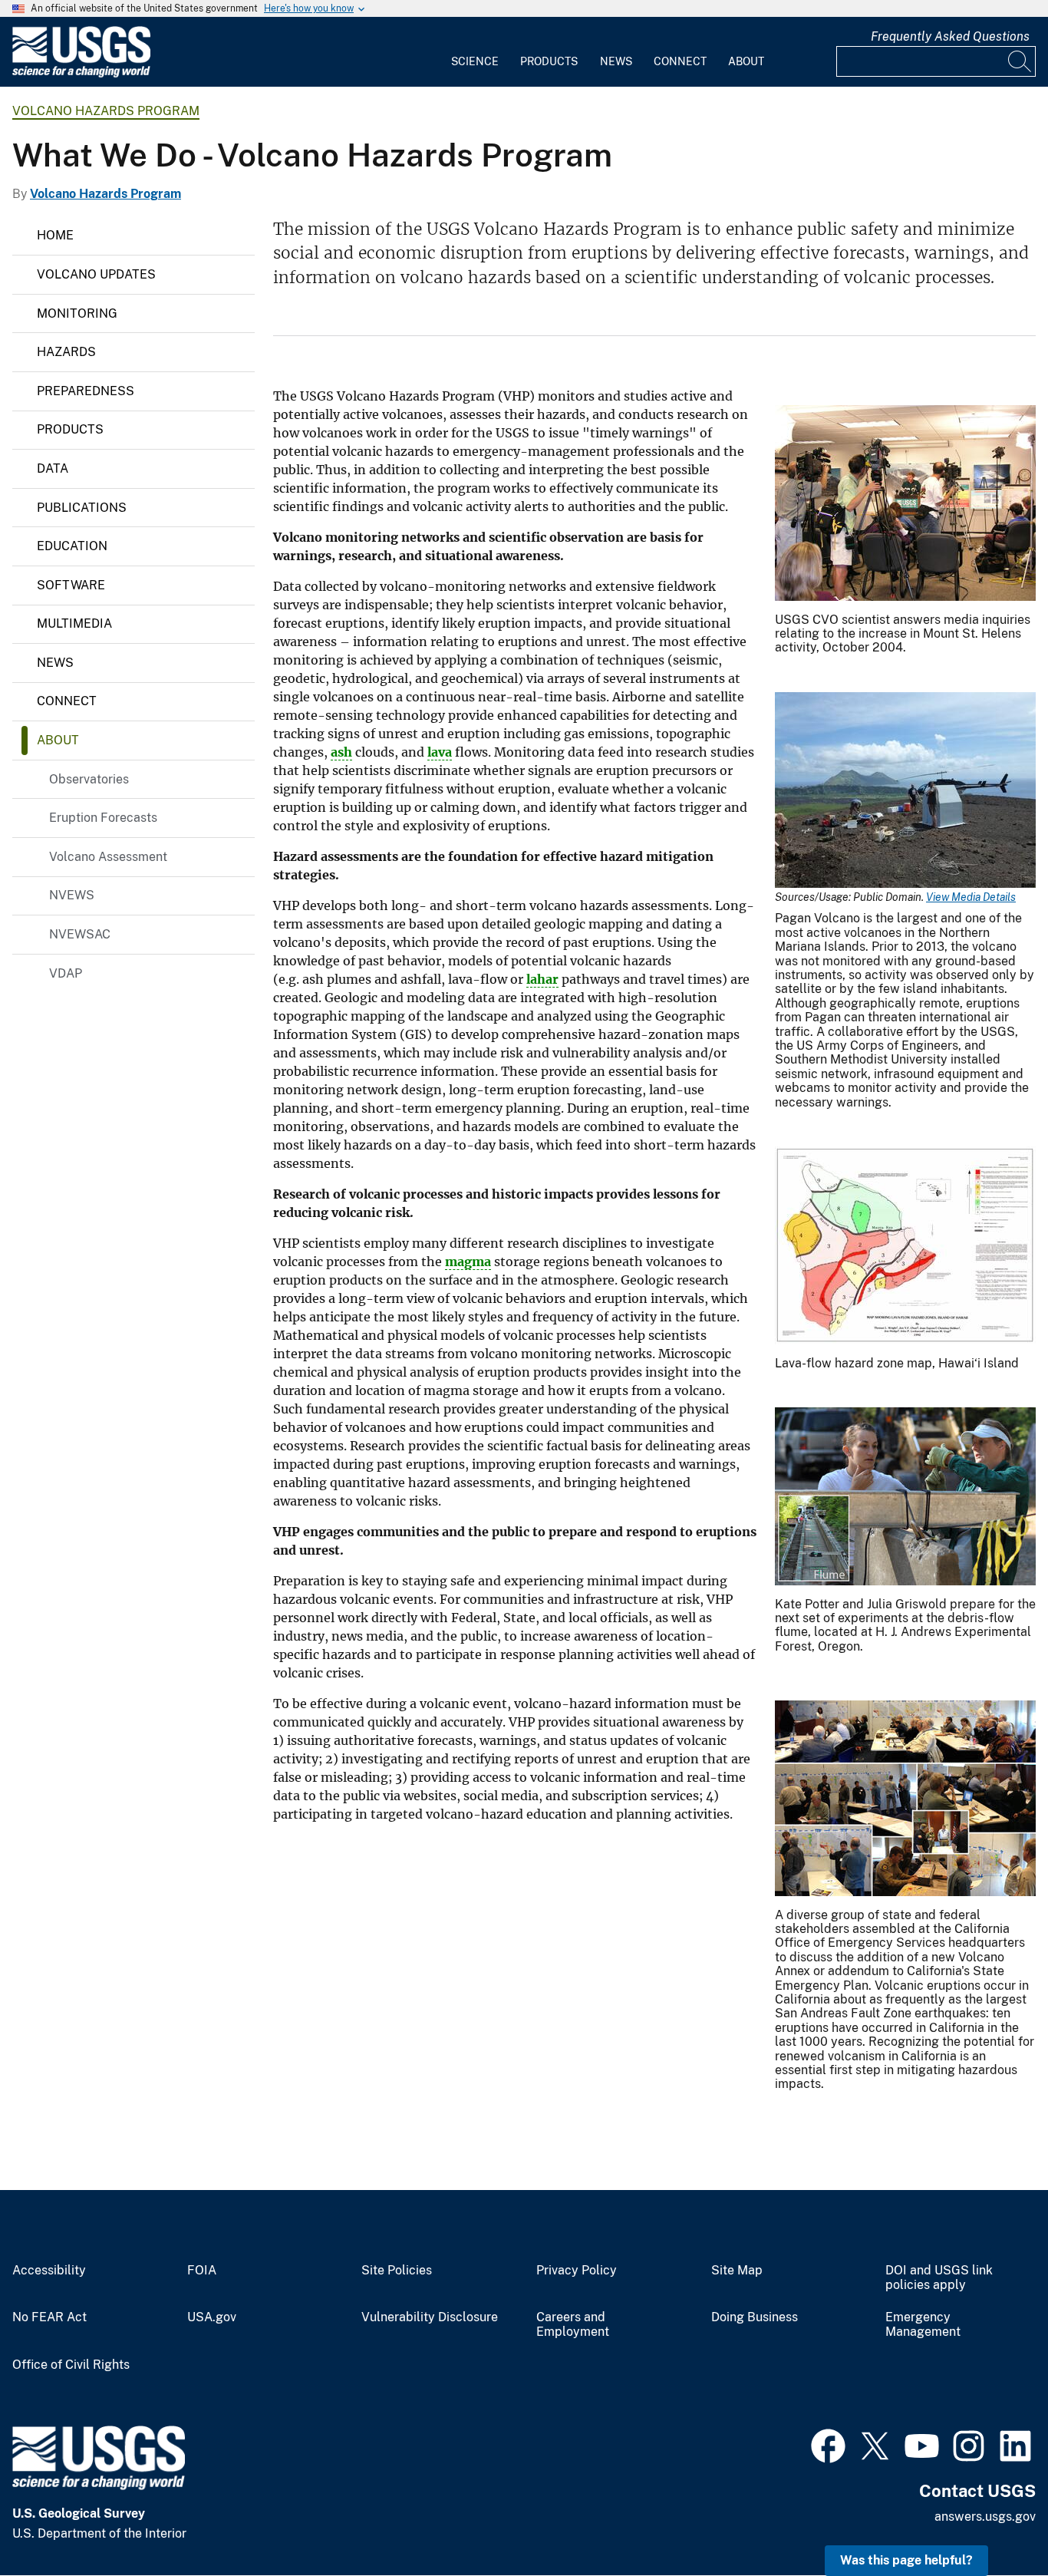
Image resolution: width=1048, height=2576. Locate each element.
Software (71, 585)
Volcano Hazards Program (106, 111)
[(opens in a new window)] (828, 2444)
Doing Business (755, 2317)
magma (468, 1262)
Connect (680, 61)
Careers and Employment (573, 2325)
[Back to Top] (992, 2520)
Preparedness (86, 391)
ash (341, 752)
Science (475, 61)
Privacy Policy (577, 2271)
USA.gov (212, 2317)
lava (440, 752)
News (616, 61)
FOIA (202, 2271)
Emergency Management (923, 2325)
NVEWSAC (80, 934)
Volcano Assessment (108, 857)
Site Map (737, 2271)
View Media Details (971, 897)
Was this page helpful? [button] (906, 2560)
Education (72, 546)
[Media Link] (905, 505)
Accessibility (49, 2271)
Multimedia (74, 623)
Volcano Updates (96, 274)
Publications (82, 508)
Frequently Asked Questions (950, 36)
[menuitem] (475, 52)
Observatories (89, 779)
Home (55, 235)
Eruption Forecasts (103, 818)
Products (549, 61)
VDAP (66, 973)
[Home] (81, 74)
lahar (542, 979)
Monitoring (77, 313)
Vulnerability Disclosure (430, 2317)
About (746, 61)
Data (53, 468)
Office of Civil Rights (71, 2365)
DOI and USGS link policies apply (939, 2278)
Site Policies (397, 2271)
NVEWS (72, 895)
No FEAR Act (49, 2317)
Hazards (66, 352)
